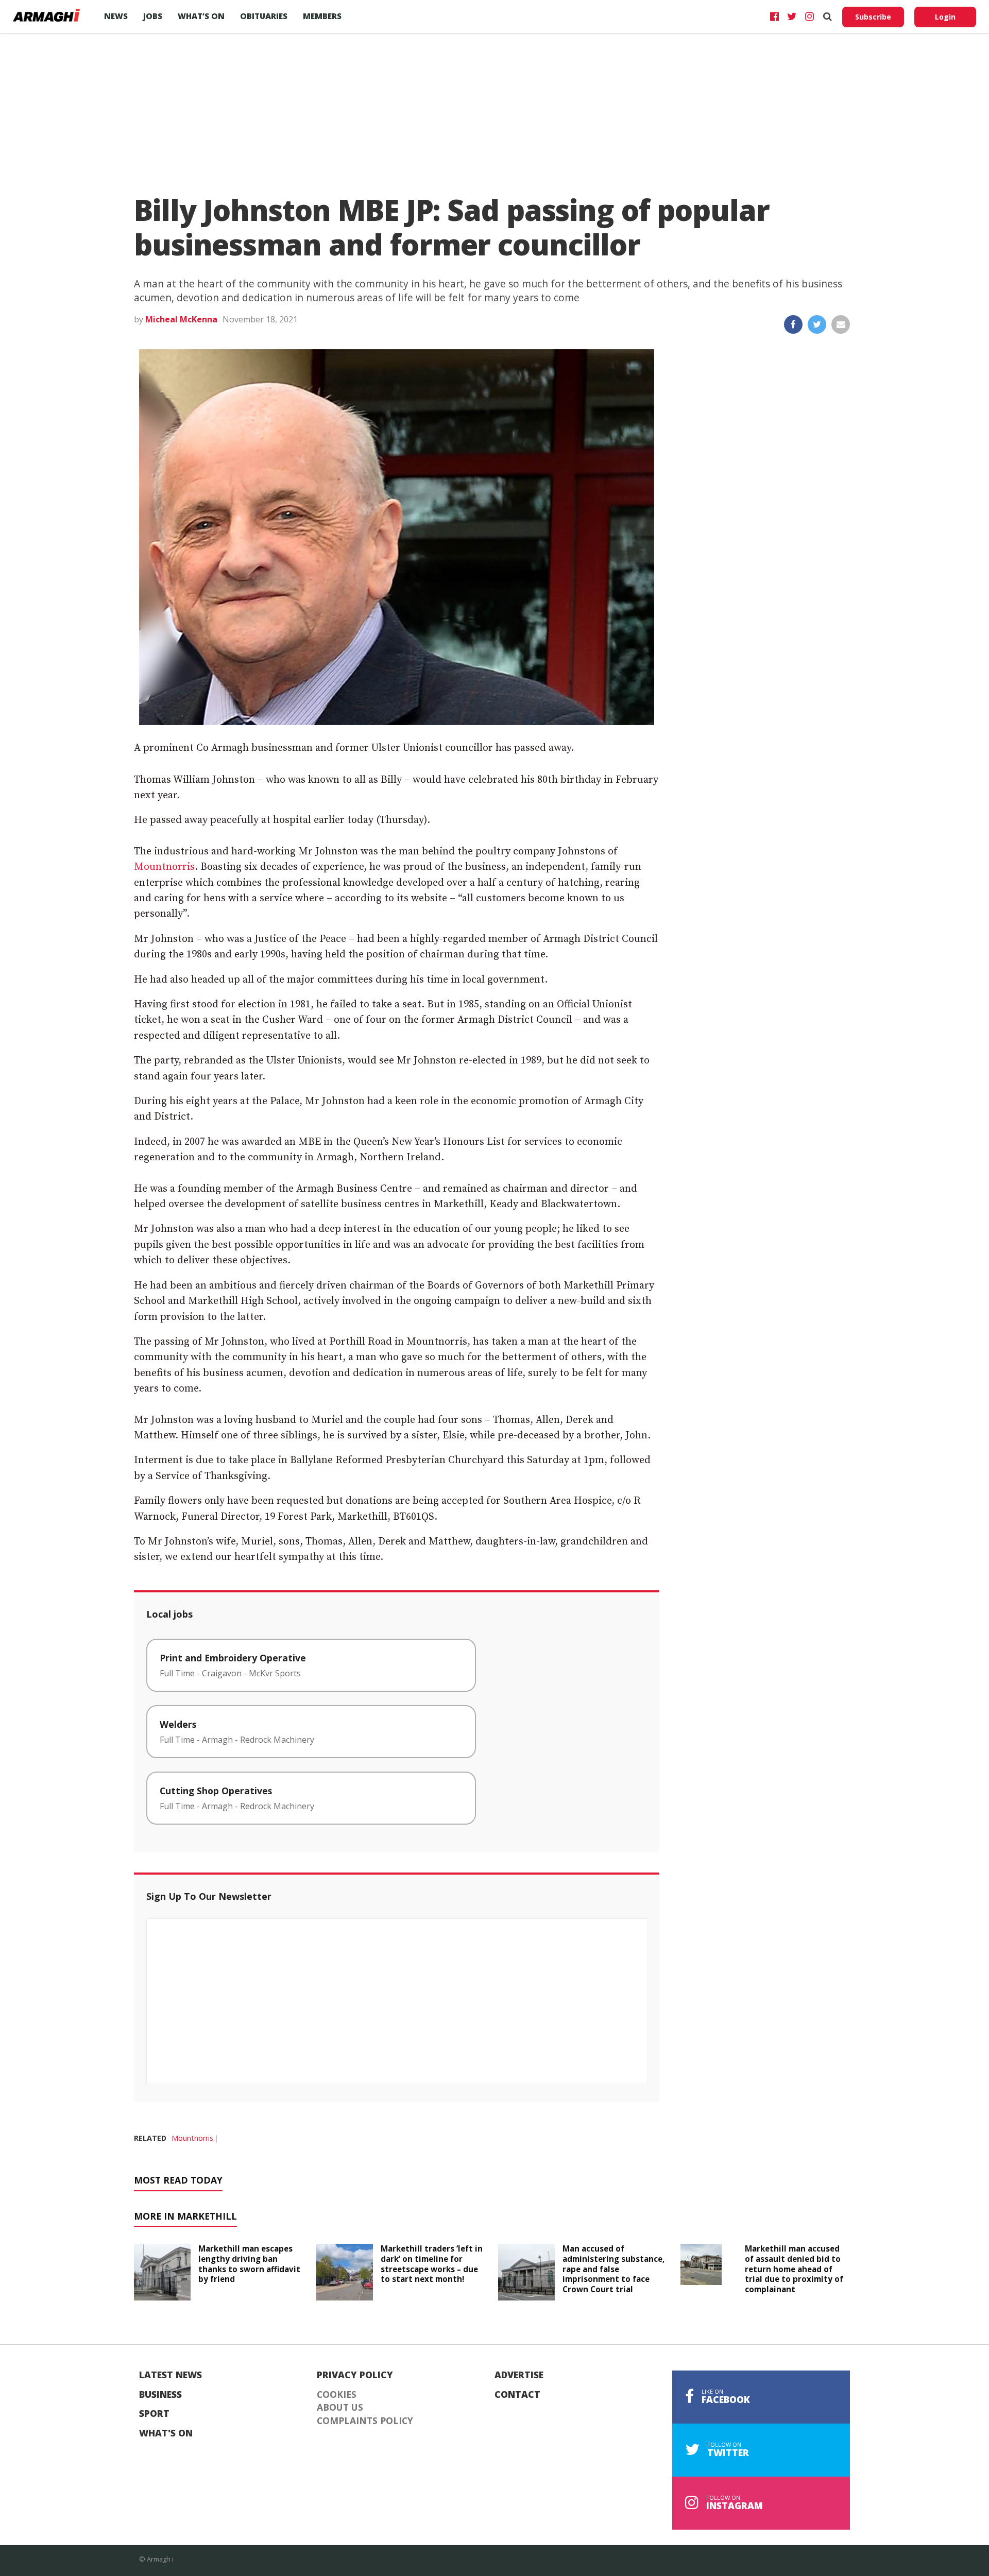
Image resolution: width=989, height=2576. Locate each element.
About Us (340, 2408)
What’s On (201, 16)
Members (322, 16)
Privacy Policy (355, 2375)
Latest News (170, 2375)
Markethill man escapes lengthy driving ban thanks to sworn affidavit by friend (249, 2264)
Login (945, 17)
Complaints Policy (365, 2421)
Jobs (153, 16)
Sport (154, 2414)
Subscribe (873, 17)
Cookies (337, 2395)
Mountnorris (164, 867)
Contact (517, 2395)
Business (160, 2395)
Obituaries (264, 16)
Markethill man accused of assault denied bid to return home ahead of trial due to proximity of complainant (794, 2269)
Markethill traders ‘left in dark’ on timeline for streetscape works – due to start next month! (432, 2264)
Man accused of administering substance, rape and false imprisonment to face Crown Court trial (613, 2269)
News (116, 16)
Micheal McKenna (181, 319)
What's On (166, 2433)
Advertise (519, 2375)
